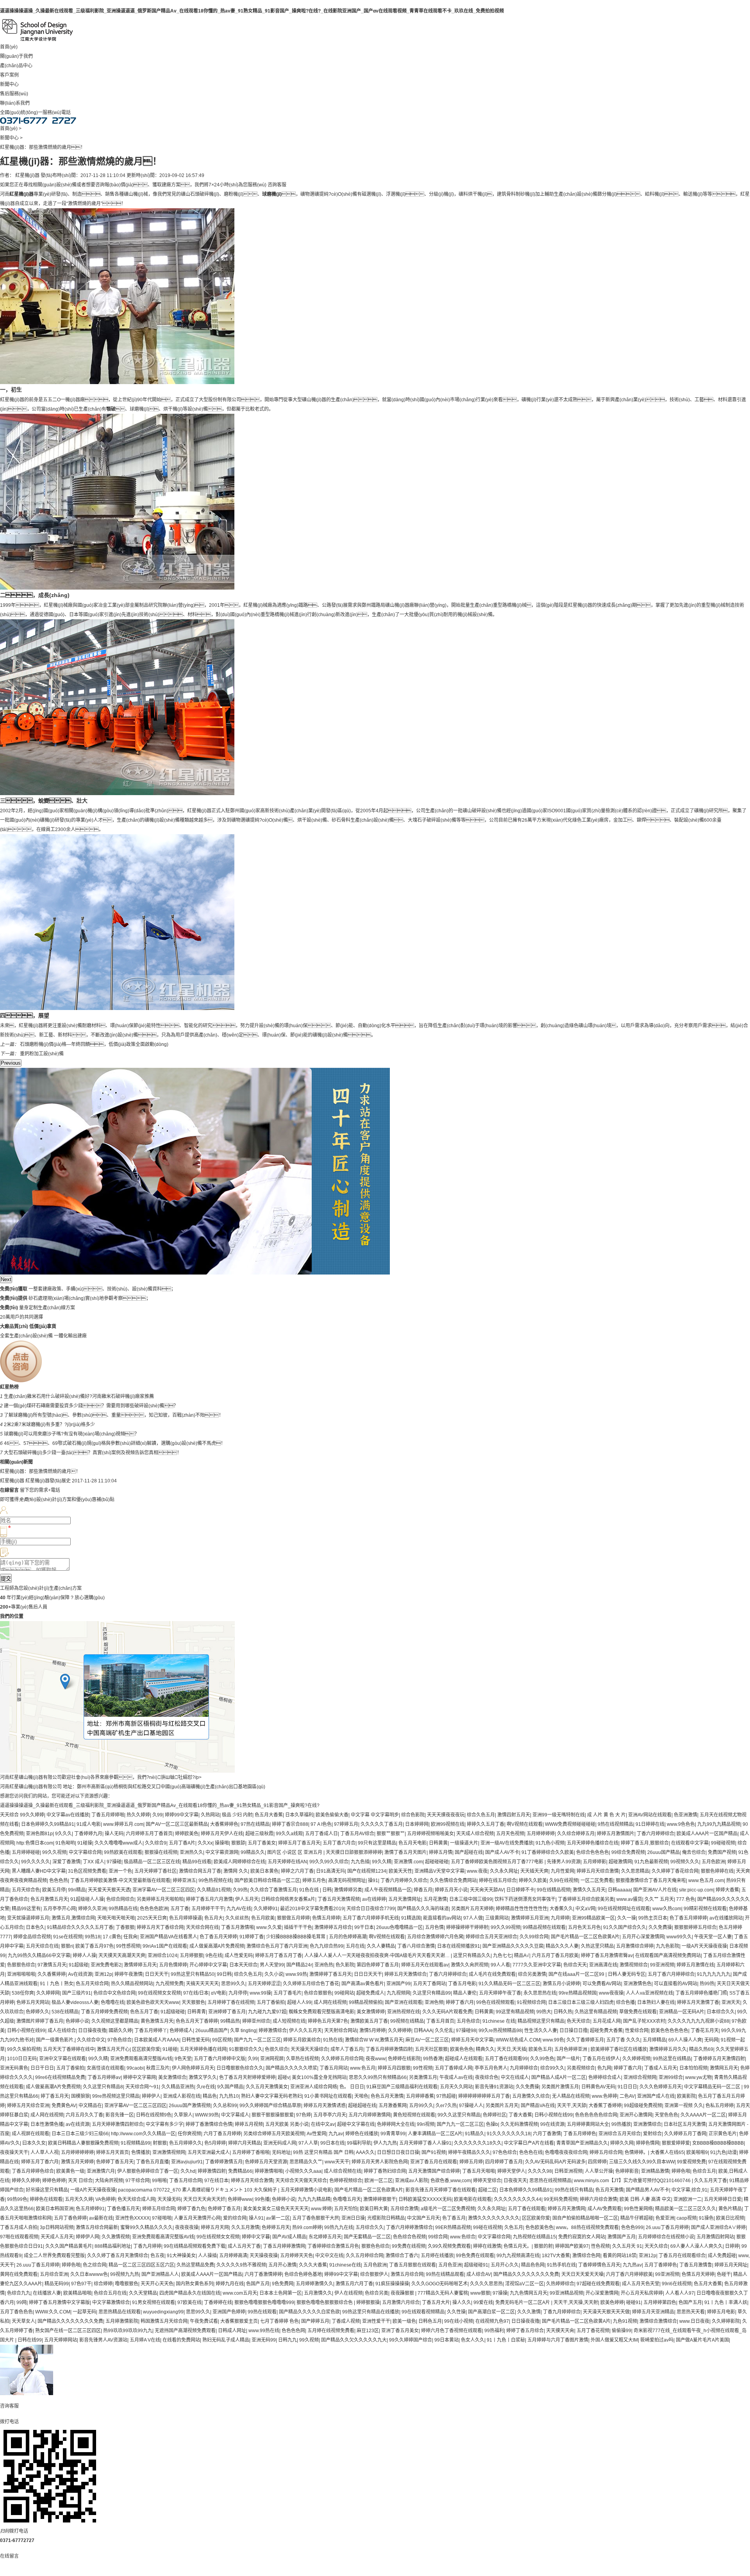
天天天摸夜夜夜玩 (446, 1815)
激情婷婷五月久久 (668, 2049)
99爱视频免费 (691, 2162)
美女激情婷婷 (371, 2012)
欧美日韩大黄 (374, 2209)
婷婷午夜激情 (129, 1974)
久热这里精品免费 (195, 2265)
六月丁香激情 (547, 2134)
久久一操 (627, 1918)
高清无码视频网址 (347, 1881)
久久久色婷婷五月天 (661, 2087)
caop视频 (687, 2218)
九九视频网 (398, 1993)
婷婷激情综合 (273, 2031)
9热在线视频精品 (615, 1824)
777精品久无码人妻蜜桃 (443, 2293)
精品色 (210, 2096)
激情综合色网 (586, 2256)
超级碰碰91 (476, 2265)
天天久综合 (656, 2246)
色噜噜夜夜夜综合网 (566, 2152)
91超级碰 (79, 1965)
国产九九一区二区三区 (257, 2040)
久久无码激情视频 (519, 2124)
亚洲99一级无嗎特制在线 (559, 1815)
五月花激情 (435, 1899)
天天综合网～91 (142, 2087)
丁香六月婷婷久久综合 (404, 1881)
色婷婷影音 (627, 2171)
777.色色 (686, 1899)
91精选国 (411, 1918)
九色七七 (502, 1956)
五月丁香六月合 (339, 1843)
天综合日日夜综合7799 (371, 1909)
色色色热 (59, 1881)
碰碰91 (634, 2302)
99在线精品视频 (554, 1890)
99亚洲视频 (662, 1965)
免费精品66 (240, 2171)
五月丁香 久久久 (623, 2040)
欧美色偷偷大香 (332, 1815)
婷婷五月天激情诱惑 (325, 2106)
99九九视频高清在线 (518, 2256)
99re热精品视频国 (578, 1993)
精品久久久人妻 (562, 1946)
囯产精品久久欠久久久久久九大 (354, 2340)
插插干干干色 (298, 1927)
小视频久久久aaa (303, 2171)
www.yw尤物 (698, 2077)
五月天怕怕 (346, 2209)
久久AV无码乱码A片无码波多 (555, 2162)
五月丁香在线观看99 (506, 2059)
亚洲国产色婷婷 (229, 2312)
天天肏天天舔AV (487, 1890)
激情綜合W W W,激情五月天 (374, 2040)
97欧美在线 (189, 2302)
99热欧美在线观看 (123, 1852)
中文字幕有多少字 (164, 2124)
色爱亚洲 (665, 2218)
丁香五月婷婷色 (580, 2134)
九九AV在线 (239, 1909)
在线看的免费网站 (181, 2340)
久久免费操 (660, 1927)
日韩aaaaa (619, 1890)
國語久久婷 (120, 2031)
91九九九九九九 (714, 1974)
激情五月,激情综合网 (73, 1918)
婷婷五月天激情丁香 (698, 2002)
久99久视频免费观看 (449, 2246)
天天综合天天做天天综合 (301, 2181)
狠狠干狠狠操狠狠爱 (273, 2115)
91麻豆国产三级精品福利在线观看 (402, 2087)
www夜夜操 (611, 1993)
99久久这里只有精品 (459, 2115)
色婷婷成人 (181, 2031)
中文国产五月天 (423, 2218)
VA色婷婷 (105, 2199)
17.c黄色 (112, 1937)
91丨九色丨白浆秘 (506, 2340)
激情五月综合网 (407, 2274)
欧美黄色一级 (70, 2171)
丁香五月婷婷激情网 (284, 2246)
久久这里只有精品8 (103, 2087)
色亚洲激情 (686, 1815)
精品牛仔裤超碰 (637, 2218)
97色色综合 (120, 2040)
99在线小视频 (459, 2321)
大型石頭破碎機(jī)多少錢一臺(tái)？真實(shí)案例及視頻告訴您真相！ (93, 1453)
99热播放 (621, 2124)
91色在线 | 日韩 (315, 1890)
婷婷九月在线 (230, 2284)
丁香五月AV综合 (357, 1834)
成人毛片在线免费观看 (492, 1974)
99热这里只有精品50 (193, 1974)
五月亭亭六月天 (330, 2115)
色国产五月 (258, 2284)
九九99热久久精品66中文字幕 (39, 1956)
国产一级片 (568, 2059)
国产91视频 (434, 2152)
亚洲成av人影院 (412, 2181)
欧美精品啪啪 (77, 2293)
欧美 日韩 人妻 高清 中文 (645, 2199)
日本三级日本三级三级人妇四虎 (581, 2002)
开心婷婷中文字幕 (208, 1965)
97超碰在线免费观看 (598, 2284)
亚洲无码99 (264, 2340)
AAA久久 (365, 2152)
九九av (336, 2134)
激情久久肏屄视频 (470, 1965)
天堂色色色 (666, 2115)
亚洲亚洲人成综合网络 (314, 2087)
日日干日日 (42, 2068)
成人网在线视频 (330, 2002)
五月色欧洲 (713, 1862)
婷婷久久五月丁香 (486, 1824)
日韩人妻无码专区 (627, 1974)
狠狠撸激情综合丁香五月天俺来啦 (651, 1881)
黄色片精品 (730, 2209)
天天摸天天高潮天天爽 (122, 1956)
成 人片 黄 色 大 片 (606, 1815)
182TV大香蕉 (556, 2256)
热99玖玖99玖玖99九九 (128, 2331)
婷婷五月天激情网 (566, 2209)
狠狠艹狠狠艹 (391, 1834)
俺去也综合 (694, 1852)
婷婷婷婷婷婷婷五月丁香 (484, 2096)
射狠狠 (160, 2143)
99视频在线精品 (407, 2021)
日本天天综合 (243, 1965)
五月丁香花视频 (593, 2331)
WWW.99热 (207, 2115)
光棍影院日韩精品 (386, 2218)
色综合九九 (19, 2293)
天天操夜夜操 (264, 2256)
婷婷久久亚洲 (92, 1909)
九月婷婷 (560, 1918)
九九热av (632, 2265)
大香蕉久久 (561, 1909)
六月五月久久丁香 (84, 2115)
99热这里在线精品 (672, 2059)
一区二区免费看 (597, 1881)
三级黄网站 (497, 1918)
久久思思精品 (635, 1871)
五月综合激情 (404, 2209)
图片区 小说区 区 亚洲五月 (295, 1852)
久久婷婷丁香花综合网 (675, 1871)
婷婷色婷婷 (54, 2181)
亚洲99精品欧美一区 (593, 1918)
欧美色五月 (540, 2049)
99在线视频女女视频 (159, 1993)
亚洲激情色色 (637, 1984)
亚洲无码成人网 (280, 2143)
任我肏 (130, 1937)
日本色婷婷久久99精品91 (48, 1824)
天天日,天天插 (512, 2049)
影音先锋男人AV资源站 (103, 2340)
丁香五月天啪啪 (479, 2171)
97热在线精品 (255, 1824)
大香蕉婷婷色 (224, 1824)
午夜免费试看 (204, 2321)
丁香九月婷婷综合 (562, 2312)
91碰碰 (170, 2049)
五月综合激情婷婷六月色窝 (435, 1937)
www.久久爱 (269, 1927)
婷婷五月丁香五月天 (299, 1843)
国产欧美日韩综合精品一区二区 (267, 1881)
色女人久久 (473, 2340)
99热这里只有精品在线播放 (371, 2312)
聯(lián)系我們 (15, 103)
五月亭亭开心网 (59, 1909)
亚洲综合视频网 (640, 2077)
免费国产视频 (722, 1852)
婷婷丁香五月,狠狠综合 (645, 1843)
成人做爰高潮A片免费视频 (217, 1946)
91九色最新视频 (651, 1862)
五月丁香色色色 (16, 2312)
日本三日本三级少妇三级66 (80, 2134)
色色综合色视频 (409, 2237)
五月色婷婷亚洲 (571, 2049)
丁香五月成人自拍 (19, 2227)
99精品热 (230, 2021)
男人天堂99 (272, 1965)
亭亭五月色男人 (491, 2068)
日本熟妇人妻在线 (656, 2002)
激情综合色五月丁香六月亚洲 (277, 1946)
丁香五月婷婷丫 (151, 2031)
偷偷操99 (621, 2331)
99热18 (93, 1937)
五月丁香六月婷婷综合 (671, 1974)
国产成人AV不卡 (502, 1852)
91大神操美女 (181, 2256)
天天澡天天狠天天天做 (606, 2312)
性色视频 (600, 2246)
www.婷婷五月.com (123, 1824)
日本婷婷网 (417, 1824)
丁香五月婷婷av (104, 2077)
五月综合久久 (370, 2227)
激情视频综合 (634, 1965)
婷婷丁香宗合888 (290, 1824)
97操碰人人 (471, 2106)
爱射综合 (652, 2134)
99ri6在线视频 (677, 2284)
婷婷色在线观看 (46, 2199)
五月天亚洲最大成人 (209, 2152)
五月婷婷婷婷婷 (77, 2152)
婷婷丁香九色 (191, 2209)
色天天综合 (579, 2021)
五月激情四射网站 (715, 2237)
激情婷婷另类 (348, 1890)
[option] (375, 1171)
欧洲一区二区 (379, 2181)
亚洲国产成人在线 (656, 2096)
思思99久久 (233, 1984)
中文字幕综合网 (85, 1852)
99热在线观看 (262, 2312)
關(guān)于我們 (16, 56)
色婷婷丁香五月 (224, 2209)
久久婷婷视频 (636, 2059)
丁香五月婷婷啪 (108, 1815)
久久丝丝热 (237, 1918)
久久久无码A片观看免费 (447, 2012)
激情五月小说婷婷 (561, 1984)
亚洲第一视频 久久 (684, 2106)
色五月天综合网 (92, 1984)
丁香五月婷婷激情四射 (389, 2049)
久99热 (240, 1890)
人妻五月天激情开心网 (197, 2218)
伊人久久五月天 (305, 2031)
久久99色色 (542, 2059)
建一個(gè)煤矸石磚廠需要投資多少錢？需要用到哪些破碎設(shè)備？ (91, 1406)
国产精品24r (299, 1965)
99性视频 (423, 2068)
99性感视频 (128, 1946)
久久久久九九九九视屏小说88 (698, 2021)
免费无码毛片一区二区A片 (523, 2302)
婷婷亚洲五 (184, 1881)
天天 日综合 (80, 2181)
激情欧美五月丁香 (369, 2021)
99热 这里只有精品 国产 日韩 (323, 2152)
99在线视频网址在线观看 (624, 1909)
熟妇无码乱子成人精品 (226, 2340)
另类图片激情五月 (560, 2087)
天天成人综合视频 (475, 1834)
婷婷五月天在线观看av (425, 1965)
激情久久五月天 (589, 1890)
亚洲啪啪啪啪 (21, 1974)
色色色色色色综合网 (596, 2115)
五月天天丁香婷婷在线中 (69, 2049)
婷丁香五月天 (55, 2096)
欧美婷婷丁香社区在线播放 (619, 2049)
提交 (6, 1579)
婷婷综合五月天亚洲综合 (491, 1937)
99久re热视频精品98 (500, 2031)
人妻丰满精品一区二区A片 (435, 2134)
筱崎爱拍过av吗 (657, 2340)
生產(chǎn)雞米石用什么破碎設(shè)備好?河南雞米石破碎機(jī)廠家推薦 (79, 1396)
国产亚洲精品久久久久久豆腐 (513, 1946)
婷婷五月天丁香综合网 (160, 1927)
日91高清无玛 (330, 1871)
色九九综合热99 (327, 1946)
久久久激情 (529, 2312)
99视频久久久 (685, 1862)
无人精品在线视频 (571, 2096)
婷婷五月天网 (215, 2227)
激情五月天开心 (113, 2049)
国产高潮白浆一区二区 (491, 2312)
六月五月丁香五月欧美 (555, 1956)
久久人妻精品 (381, 1946)
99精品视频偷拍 (366, 2002)
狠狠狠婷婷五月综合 (695, 1927)
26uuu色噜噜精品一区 (399, 1927)
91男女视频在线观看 (154, 2302)
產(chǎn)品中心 (16, 66)
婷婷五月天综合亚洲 (28, 2106)
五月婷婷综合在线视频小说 (666, 2237)
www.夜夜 (477, 1871)
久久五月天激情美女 (267, 2087)
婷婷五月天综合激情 (598, 1871)
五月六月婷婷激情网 (370, 2115)
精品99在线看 (197, 1862)
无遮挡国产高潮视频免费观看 (185, 2331)
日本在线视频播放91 (459, 1946)
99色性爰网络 (638, 2209)
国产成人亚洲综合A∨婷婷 (718, 2227)
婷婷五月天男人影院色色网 (380, 2162)
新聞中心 (9, 84)
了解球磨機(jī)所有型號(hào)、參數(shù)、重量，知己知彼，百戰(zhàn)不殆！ (114, 1415)
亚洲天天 (731, 2002)
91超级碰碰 (173, 2012)
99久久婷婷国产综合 (411, 2340)
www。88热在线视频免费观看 (587, 2227)
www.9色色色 (681, 1824)
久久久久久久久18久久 (478, 2143)
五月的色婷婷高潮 (348, 1937)
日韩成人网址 (232, 2331)
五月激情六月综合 (401, 2302)
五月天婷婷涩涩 (264, 1984)
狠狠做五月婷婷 (293, 1918)
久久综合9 (156, 1843)
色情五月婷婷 (326, 1918)
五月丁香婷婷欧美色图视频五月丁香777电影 (498, 1862)
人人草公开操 (599, 2171)
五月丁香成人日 (321, 1834)
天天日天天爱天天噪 (582, 2274)
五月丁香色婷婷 (70, 2218)
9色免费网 (283, 2284)
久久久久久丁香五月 (382, 1824)
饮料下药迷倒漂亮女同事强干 (525, 1899)
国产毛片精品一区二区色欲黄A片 (585, 1937)
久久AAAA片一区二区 (703, 2115)
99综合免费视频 (628, 1852)
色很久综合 (277, 2049)
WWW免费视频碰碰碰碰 (570, 1824)
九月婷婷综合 (524, 2068)
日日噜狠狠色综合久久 (240, 2068)
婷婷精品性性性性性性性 (521, 1909)
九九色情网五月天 (529, 2293)
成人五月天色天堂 (641, 2284)
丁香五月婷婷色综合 (33, 2171)
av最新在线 (101, 2218)
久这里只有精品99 (432, 1993)
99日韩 (224, 1974)
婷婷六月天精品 (245, 2143)
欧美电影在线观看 (473, 2199)
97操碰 (114, 1862)
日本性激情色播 (47, 2124)
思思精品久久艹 (306, 2162)
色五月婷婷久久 (186, 2143)
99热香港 (433, 2059)
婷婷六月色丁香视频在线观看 (452, 2331)
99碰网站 (344, 1993)
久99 (157, 1815)
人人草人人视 (45, 2152)
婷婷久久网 (622, 2143)
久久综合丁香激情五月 (273, 1890)
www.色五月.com (706, 1881)
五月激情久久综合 (531, 2096)
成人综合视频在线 (343, 2171)
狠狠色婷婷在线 (717, 1871)
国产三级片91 (77, 1993)
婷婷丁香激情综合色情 (209, 2124)
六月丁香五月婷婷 (222, 2134)
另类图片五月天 (502, 2106)
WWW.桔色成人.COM (518, 2040)
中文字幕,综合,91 (689, 2190)
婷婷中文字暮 (256, 2237)
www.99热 (296, 1974)
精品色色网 (533, 2265)
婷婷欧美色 (187, 1834)
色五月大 (214, 1918)
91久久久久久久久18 (509, 2134)
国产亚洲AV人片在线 (655, 1890)
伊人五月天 (247, 1899)
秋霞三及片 (158, 2068)
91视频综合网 (531, 2002)
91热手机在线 (561, 2265)
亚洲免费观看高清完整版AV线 (141, 2059)
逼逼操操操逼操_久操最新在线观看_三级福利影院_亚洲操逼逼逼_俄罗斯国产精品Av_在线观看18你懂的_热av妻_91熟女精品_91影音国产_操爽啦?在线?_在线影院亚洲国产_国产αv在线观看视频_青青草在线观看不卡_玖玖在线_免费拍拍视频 (252, 11)
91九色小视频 (550, 1843)
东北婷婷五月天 (325, 2237)
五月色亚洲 (450, 2265)
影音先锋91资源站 (494, 2087)
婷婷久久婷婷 (26, 2181)
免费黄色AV (64, 2106)
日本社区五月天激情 (685, 2124)
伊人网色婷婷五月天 (193, 2068)
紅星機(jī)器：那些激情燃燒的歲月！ (40, 1471)
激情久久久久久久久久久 (494, 2218)
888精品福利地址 (113, 2246)
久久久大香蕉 (313, 2265)
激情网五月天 (724, 2068)
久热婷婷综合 (560, 2284)
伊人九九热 (385, 2143)
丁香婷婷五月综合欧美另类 (586, 1899)
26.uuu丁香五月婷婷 (667, 2227)
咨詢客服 (277, 185)
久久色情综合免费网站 (453, 1881)
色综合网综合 (120, 1899)
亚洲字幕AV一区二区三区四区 (163, 1890)
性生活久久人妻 (541, 2031)
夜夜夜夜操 (187, 2227)
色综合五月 (704, 2171)
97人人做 (473, 1918)
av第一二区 (278, 2218)
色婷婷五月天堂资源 (266, 2162)
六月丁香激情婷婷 (263, 2274)
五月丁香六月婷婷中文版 (220, 2059)
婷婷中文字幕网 (139, 2077)
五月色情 (434, 1927)
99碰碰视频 (723, 1843)
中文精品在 (90, 2106)
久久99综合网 (534, 1937)
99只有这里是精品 (377, 1843)
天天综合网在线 (202, 1927)
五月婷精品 (654, 2040)
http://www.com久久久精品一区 (143, 2134)
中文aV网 (585, 1909)
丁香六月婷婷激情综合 (409, 2227)
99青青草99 (393, 2134)
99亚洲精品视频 (566, 2293)
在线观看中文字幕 (690, 1843)
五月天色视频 (510, 1834)
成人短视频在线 (289, 2021)
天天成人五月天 (57, 2237)
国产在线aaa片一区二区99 (577, 1974)
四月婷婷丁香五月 (504, 2162)
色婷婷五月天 (276, 2227)
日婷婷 (732, 2246)
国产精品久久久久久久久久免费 (526, 2274)
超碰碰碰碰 (437, 1862)
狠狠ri (67, 1946)
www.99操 (260, 1993)
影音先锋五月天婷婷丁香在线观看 (441, 2190)
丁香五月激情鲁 (696, 2265)
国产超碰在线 (469, 1852)
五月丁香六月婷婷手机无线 (371, 1918)
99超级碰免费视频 (643, 2106)
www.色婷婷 (604, 2096)
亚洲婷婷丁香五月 (227, 2012)
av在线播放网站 (726, 1918)
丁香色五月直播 (152, 2162)
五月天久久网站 (456, 2087)
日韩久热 (563, 2012)
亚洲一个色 (120, 1871)
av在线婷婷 (374, 1899)
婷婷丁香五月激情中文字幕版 (59, 2302)
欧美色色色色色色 (670, 2031)
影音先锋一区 (120, 2115)
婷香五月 (423, 1890)
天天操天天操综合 (309, 2049)
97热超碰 (446, 2096)
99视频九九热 (125, 2274)
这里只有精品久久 (472, 1956)
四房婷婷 (597, 2162)
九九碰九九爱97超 (267, 2012)
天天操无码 (169, 2199)
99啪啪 (159, 2181)
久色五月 (514, 2227)
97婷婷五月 (346, 1824)
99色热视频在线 (215, 1881)
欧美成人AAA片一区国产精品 (707, 1834)
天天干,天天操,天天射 (576, 2302)
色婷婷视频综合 (346, 2181)
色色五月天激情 (387, 2096)
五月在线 (355, 1946)
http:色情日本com (35, 1843)
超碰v (284, 2077)
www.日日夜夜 (694, 2321)
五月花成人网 (607, 2021)
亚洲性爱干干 (376, 2321)
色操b (492, 2124)
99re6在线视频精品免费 (60, 2077)
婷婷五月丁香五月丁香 (279, 1956)
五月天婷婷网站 (61, 2340)
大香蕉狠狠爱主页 (239, 2321)
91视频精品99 (136, 2143)
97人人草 (308, 2143)
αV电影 (219, 1993)
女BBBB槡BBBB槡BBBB (718, 2143)
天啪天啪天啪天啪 (116, 1918)
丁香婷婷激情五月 (224, 2162)
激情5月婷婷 (372, 2031)
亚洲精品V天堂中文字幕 (439, 1871)
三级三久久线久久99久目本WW (642, 2162)
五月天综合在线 (42, 1946)
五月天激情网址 (405, 1899)
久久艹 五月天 (659, 1899)
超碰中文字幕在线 (356, 2124)
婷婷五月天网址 (731, 2265)
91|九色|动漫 (723, 2152)
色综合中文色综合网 (114, 1993)
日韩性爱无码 (196, 2040)
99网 (21, 2302)
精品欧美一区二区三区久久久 (686, 2209)
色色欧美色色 (539, 2227)
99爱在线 (483, 2302)
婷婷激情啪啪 (269, 2171)
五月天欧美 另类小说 (287, 2124)
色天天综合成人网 (136, 2199)
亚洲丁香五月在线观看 (434, 2162)
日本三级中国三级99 (471, 1899)
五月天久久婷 (79, 2199)
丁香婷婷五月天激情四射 (719, 2059)
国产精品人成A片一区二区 (559, 2077)
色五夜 (157, 2256)
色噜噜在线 (112, 2002)
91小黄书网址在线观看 (328, 2096)
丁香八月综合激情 (416, 1946)
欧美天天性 (400, 1871)
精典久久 (485, 2049)
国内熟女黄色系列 (195, 2284)
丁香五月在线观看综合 (682, 2256)
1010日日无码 (22, 2059)
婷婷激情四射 (212, 2171)
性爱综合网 (637, 2031)
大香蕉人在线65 (667, 2152)
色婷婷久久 (37, 2012)
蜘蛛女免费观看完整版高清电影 (321, 2012)
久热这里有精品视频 (596, 2012)
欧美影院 (686, 2096)
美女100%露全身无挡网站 (319, 2077)
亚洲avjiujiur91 (187, 2162)
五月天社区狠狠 (431, 2049)
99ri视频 (426, 2124)
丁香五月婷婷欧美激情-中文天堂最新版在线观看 (120, 1881)
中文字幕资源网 (222, 1852)
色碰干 (724, 2274)
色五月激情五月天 (49, 1899)
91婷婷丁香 (252, 1937)
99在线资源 (552, 2124)
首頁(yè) (9, 47)
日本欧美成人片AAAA (157, 2040)
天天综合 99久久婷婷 (22, 1815)
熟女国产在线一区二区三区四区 (68, 2331)
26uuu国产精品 (663, 1852)
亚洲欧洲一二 (687, 2199)
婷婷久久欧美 (533, 1881)
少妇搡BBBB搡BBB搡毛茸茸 (296, 1937)
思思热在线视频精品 (550, 2181)
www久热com (667, 1909)
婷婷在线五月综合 (498, 1881)
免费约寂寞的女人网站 (582, 2237)
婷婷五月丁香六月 (40, 2162)
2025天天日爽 (152, 1918)
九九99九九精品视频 (719, 1824)
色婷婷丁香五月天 (115, 2162)
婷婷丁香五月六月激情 (209, 1899)
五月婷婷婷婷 (541, 1834)
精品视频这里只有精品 (541, 2021)
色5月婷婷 (215, 2143)
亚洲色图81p (39, 1834)
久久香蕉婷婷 (52, 1974)
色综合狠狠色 (318, 1993)
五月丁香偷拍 (271, 2002)
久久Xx (205, 1843)
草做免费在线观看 (638, 2012)
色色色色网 (293, 2331)
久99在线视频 (564, 1881)
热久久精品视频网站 (132, 1984)
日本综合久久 (721, 2012)
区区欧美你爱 (146, 2049)
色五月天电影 (412, 1843)
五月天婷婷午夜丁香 (500, 1993)
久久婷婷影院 (726, 2321)
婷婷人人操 (84, 1956)
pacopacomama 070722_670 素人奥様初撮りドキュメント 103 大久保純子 (198, 2190)
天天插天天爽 (534, 1871)
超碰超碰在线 (362, 2106)
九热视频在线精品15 (534, 2237)
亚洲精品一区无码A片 (682, 2012)
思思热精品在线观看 (120, 2312)
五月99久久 (421, 2106)
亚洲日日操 (353, 2218)
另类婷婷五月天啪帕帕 (160, 1899)
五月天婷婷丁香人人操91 (425, 2143)
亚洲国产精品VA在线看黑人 (169, 1937)
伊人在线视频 (348, 2293)
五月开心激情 (282, 2265)
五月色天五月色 (584, 1927)
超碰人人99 (299, 2002)
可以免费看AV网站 (602, 1984)
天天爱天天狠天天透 (109, 1890)
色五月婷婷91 (90, 2209)
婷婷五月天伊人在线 (222, 1834)
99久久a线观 (289, 1834)
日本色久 (35, 1927)
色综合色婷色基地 (303, 2274)
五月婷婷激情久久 (314, 2284)
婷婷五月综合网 (606, 2152)
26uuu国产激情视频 (190, 2106)
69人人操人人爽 (685, 2040)
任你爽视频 (189, 2134)
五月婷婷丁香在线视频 (231, 2002)
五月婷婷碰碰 (26, 1852)
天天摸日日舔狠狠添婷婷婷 (354, 1852)
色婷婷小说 (77, 2021)
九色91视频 (625, 2321)
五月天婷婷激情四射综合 (118, 2124)
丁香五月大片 (436, 2302)
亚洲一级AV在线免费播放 (507, 1843)
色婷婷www (240, 2199)
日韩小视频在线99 (26, 2031)
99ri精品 (77, 1890)
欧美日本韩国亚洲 (55, 2209)
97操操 (500, 2293)
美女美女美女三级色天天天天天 (276, 2209)
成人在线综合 (62, 2031)
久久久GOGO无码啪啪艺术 (439, 2284)
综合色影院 (413, 1815)
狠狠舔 (238, 1843)
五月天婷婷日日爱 (723, 2199)
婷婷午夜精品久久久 (469, 2152)
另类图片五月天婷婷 (472, 1909)
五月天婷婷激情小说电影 (306, 2190)
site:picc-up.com (696, 1890)
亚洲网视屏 (272, 2059)
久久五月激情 (245, 2227)
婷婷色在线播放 (362, 2134)
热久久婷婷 (138, 1815)
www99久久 (679, 1937)
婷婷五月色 (314, 1881)
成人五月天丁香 (244, 2246)
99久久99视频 (505, 1927)
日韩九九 (287, 2340)
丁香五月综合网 (186, 2181)
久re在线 (206, 2087)
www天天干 (337, 2162)
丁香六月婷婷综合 (655, 1834)
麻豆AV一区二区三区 (427, 2040)
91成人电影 (89, 1824)
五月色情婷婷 (173, 1965)
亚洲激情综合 (647, 2124)
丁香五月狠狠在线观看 (412, 2265)
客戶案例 (9, 75)
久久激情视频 (116, 2237)
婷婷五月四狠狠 (394, 2068)
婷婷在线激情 (487, 2246)
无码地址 (281, 2152)
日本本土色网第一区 (280, 2293)
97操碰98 (466, 2031)
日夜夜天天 (515, 2181)
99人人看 (500, 1965)
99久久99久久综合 (329, 1862)
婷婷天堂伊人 (511, 2171)
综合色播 (625, 2002)
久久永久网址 (504, 1871)
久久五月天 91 (627, 2246)
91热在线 (333, 2040)
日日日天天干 (368, 1974)
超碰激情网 (620, 1862)
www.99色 (553, 2040)
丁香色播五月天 (123, 2209)
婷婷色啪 (681, 2171)
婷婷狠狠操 (368, 2302)
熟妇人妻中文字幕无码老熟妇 (271, 2096)
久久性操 (456, 2312)
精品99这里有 (26, 1909)
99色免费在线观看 (475, 2256)
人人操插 (207, 2256)
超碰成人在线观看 (464, 2059)
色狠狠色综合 (21, 1965)
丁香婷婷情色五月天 (599, 2265)
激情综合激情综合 (658, 2321)
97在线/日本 (196, 1993)
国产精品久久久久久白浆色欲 (309, 2312)
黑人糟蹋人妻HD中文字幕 (39, 1871)
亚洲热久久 (191, 1852)
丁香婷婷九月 (88, 1834)
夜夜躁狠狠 (403, 2293)
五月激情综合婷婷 (635, 1946)
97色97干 (81, 2284)
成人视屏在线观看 (30, 2134)
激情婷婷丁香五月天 (330, 1974)
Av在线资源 (80, 1974)
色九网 (604, 2068)
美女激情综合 (172, 2077)
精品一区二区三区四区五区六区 (141, 2265)
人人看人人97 (680, 2293)
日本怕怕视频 (693, 2068)
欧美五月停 (54, 1890)
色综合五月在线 (110, 2293)
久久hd (188, 2171)
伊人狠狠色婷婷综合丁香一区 (148, 2171)
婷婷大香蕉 (727, 1890)
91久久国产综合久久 (625, 1927)
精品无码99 (57, 2284)
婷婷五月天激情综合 (405, 1974)
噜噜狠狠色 (127, 2284)
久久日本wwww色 (89, 2274)
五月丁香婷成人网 (454, 2068)
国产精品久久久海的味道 (423, 1909)
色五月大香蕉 (269, 1815)
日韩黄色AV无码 (598, 2087)
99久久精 (382, 1862)
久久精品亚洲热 (178, 2087)
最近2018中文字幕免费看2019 (312, 1909)
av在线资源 (78, 2124)
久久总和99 (225, 2106)
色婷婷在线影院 (404, 2059)
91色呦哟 (65, 1843)
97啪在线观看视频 (19, 2237)
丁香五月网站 (334, 2068)
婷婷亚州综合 (256, 2021)
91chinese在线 (345, 2265)
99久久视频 (54, 1852)
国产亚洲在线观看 (404, 2002)
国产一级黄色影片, (55, 2040)
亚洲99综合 (671, 2077)
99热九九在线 (339, 2227)
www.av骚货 (629, 1899)
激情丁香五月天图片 (405, 1852)
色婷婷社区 (495, 2115)
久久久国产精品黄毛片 (69, 2246)
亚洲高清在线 (603, 1965)
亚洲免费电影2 (106, 1965)
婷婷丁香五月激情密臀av (607, 1956)
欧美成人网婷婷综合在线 (239, 1862)
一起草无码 (84, 2312)
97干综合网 (137, 2181)
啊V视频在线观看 (525, 1824)
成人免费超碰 (722, 2256)
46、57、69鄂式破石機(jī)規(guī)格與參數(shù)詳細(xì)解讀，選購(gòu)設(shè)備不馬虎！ (115, 1443)
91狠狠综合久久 (246, 2049)
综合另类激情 (532, 1974)
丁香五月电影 (462, 1984)
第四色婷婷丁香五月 (378, 1965)
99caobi (135, 2068)
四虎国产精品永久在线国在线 (190, 2293)
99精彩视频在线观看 (705, 1909)
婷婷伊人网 (87, 2237)
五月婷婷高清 (233, 2256)
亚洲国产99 (398, 1984)
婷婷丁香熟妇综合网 (385, 2171)
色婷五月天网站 (33, 2002)
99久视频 (309, 2340)
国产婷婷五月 (315, 2321)
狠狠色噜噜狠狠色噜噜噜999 (264, 2302)
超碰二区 (487, 2190)
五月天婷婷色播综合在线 (593, 1843)
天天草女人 (23, 2321)
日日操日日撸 (573, 2031)
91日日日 (627, 2087)
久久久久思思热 (486, 2284)
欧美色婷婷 (612, 2302)
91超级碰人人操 (87, 1899)
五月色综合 (468, 2021)
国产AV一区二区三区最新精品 (177, 1824)
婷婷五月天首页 (112, 2152)
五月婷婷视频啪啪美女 (430, 1834)
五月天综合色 (26, 1890)
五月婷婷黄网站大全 (588, 2124)
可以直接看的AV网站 (676, 1984)
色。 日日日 (352, 2087)
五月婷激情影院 (122, 2321)
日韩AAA (423, 2031)
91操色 (706, 2218)
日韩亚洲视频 (568, 2171)
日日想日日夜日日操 (398, 2152)
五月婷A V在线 (145, 2340)
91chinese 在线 (499, 2021)
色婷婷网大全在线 (396, 2124)
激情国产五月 (621, 2237)
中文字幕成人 (235, 2115)
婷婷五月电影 (721, 2312)
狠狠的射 (543, 2246)
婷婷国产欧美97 (572, 2246)
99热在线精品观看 (445, 2274)
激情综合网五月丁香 (200, 1871)
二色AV (627, 2096)
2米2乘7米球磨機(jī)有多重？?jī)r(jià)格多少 (49, 1425)
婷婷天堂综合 (487, 2181)
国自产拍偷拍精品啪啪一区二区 (585, 2218)
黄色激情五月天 (157, 2021)
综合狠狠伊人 (374, 2274)
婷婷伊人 (151, 2096)
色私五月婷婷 (720, 2106)
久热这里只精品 (597, 1946)
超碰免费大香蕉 (606, 2031)
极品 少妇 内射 (237, 1815)
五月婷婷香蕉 (420, 2096)
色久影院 (345, 1965)
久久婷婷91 (266, 1909)
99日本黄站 (446, 2340)
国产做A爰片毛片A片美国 (702, 2340)
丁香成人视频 (346, 2321)
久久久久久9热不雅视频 (241, 2265)
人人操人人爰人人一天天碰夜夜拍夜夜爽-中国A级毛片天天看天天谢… (378, 1956)
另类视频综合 (581, 2068)
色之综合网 (95, 2265)
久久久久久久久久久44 (518, 2199)
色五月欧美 (263, 1918)
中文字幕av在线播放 (68, 1815)
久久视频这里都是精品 (115, 2021)
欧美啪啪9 (697, 2152)
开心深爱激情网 (602, 2293)
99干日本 (364, 1927)
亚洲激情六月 (101, 2171)
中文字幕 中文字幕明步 (375, 1815)
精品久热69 (701, 2049)
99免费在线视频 (409, 2246)
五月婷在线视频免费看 (331, 2331)
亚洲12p (103, 1974)
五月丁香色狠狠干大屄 (316, 2218)
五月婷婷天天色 (296, 2256)
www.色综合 (463, 2237)
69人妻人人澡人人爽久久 (696, 2246)
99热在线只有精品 (574, 2190)
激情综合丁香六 (402, 2256)
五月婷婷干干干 (208, 1909)
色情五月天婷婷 (698, 2274)
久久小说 (274, 1974)
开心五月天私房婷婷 (642, 2293)
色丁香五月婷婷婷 (688, 1918)
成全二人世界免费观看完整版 (54, 2256)
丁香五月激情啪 (237, 1927)
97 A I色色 (321, 1824)
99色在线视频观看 (495, 2002)
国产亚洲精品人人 (160, 2274)
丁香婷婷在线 (218, 2302)
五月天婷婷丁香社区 (155, 1871)
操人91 (256, 2218)
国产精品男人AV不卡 (647, 2190)
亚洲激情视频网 (169, 2152)
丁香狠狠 (125, 1927)
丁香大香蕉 (520, 2115)
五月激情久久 (318, 2293)
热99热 (707, 1984)
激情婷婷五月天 (140, 1965)
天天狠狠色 (193, 2002)
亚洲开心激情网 (636, 2115)
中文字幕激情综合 (111, 2302)
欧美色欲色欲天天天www (153, 2002)
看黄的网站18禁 (620, 2256)
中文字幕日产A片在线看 (529, 2143)
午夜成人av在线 (456, 2077)
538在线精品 (65, 2012)
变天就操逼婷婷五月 (28, 1918)
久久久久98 (540, 2171)
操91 (373, 1881)
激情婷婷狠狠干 (380, 2199)
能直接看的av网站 (442, 1918)
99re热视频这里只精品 (116, 2096)
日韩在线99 (30, 2340)
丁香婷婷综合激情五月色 (333, 2246)
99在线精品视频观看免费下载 (195, 2246)
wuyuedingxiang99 (163, 2312)
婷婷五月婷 (471, 2162)
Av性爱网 (316, 2134)
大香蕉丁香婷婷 (605, 2106)
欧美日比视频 (730, 2218)
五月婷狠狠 (191, 1956)
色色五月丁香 (144, 2012)
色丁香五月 (454, 2218)
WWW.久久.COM (53, 2312)
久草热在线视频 (302, 2059)
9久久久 (63, 1834)
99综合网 (438, 2237)
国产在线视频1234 (367, 1871)
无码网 (711, 2040)
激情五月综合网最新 (97, 2227)
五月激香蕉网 (393, 2106)
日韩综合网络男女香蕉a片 (288, 1899)
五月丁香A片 (182, 1843)
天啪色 (361, 2096)
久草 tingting (243, 2031)
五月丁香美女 (262, 1843)
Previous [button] (11, 1063)
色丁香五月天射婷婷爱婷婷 (247, 2077)
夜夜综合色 (487, 2077)
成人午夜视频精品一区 (388, 1890)
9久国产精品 (230, 2087)
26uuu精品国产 (212, 2031)
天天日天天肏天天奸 (204, 2199)
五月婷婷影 (595, 1862)
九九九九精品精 (314, 2199)
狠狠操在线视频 (161, 1852)
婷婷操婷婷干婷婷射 (467, 1927)
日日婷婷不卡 (520, 1890)
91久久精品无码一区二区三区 (509, 1984)
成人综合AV (479, 2274)
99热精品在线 (123, 1909)
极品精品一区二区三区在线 (152, 1862)
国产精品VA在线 (538, 2106)
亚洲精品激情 (655, 2171)
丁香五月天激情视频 (339, 1899)
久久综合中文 (91, 2040)
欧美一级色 (404, 2321)
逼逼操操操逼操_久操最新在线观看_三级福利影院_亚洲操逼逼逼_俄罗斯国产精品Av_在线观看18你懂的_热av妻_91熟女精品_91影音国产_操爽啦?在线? (160, 1806)
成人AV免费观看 (604, 2209)
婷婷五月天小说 (451, 1890)
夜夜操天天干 (14, 2152)
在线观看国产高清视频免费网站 (668, 1956)
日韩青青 (196, 2012)
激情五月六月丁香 (354, 2284)
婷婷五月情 (441, 1852)
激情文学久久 (203, 2077)
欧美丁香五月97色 (95, 1946)
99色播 (262, 2199)
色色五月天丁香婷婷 (197, 2021)
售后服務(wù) (14, 94)
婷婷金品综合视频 (32, 1937)
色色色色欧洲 (154, 1909)
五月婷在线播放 (437, 2256)
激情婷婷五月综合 (333, 1927)
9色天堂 (183, 2059)
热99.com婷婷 (307, 2227)
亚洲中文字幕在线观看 (62, 2059)
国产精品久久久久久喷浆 (291, 2068)
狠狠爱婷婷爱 (676, 2143)
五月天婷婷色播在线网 (203, 2049)
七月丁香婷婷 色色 (279, 2321)
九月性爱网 (562, 1871)
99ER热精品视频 (453, 2227)
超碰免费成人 (370, 1993)
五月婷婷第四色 (660, 2302)
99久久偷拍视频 (24, 2049)
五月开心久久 (505, 2265)
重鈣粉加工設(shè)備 (42, 1054)
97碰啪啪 (162, 2218)
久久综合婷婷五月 (576, 1834)
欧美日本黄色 (264, 1871)
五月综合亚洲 (54, 2274)
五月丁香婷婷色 (661, 2265)
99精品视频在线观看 (544, 1927)
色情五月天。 (518, 2246)
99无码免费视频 (561, 2199)
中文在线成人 (515, 2077)
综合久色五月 (481, 1815)
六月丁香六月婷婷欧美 (629, 2274)
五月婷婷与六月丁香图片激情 (558, 2340)
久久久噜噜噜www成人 (119, 1843)
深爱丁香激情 (66, 1862)
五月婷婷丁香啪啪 (251, 2152)
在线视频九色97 (492, 2321)
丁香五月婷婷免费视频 (104, 2012)
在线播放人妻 (47, 2293)
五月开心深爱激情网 (643, 1937)
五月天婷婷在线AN (287, 1862)
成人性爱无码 (239, 1956)
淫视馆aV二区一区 (524, 2284)
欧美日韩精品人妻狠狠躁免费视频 (83, 2143)
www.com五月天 (240, 2293)
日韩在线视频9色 (154, 2115)
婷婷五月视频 (249, 2124)
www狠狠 (480, 2293)
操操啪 (222, 1843)
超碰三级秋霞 (259, 1834)
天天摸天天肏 (560, 2331)
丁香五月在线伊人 (601, 2059)
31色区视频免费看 (87, 1871)
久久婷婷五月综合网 (342, 2059)
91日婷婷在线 (650, 1824)
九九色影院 (668, 1946)
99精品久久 (253, 1852)
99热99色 (17, 2199)
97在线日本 (216, 2181)
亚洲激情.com (408, 1862)
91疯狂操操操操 (392, 2284)
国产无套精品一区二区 (367, 2237)
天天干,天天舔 (572, 2106)
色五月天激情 (609, 2190)
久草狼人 (183, 2115)
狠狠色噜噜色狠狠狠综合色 (325, 2302)
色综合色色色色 (593, 1852)
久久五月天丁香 (711, 2181)
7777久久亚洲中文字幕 (537, 1965)
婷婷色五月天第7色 (328, 2021)
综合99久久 (552, 2068)
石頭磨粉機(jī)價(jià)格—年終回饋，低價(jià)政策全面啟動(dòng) (94, 1044)
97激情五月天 (52, 1965)
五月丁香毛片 (287, 1993)
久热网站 (210, 1815)
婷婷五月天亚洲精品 (653, 2312)
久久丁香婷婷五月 (585, 2040)
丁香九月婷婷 (147, 2246)
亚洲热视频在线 (404, 2012)
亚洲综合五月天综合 (620, 2134)
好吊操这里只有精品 (47, 2190)
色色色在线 (531, 2152)
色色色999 (632, 2227)
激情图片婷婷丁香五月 (40, 2021)
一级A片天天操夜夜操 (704, 1946)
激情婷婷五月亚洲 (530, 1918)
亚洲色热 (324, 1965)
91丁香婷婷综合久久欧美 (548, 1852)
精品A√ (522, 1956)
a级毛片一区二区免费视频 (448, 2209)
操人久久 (462, 2302)
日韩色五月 (430, 2321)
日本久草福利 (299, 1815)
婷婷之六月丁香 (297, 1871)
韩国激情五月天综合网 (164, 2321)
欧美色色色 (462, 2049)
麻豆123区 (368, 2331)
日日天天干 (157, 1974)
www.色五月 (363, 2068)
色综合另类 (377, 2293)
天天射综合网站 (341, 2031)
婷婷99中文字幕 (182, 1815)
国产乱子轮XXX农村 (644, 2021)
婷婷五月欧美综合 (302, 2040)
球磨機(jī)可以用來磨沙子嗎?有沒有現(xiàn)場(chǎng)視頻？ (71, 1434)
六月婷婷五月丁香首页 (149, 1834)
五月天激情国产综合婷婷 (434, 2171)
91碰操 (85, 1843)
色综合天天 (575, 1965)
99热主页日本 (653, 1918)
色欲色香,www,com (451, 2181)
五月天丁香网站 (429, 1984)
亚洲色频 (434, 2002)
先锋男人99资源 (564, 1862)
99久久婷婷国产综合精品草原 (270, 2106)
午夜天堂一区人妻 (713, 1937)
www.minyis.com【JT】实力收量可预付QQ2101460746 (633, 2181)
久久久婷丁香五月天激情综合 (118, 2256)
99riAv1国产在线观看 (165, 1946)
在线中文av (323, 2124)
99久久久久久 (36, 1862)
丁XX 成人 (94, 1862)
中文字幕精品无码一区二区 (713, 2087)
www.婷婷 (321, 2209)
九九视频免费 (170, 1984)
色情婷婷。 (636, 2152)
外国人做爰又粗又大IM (614, 2340)
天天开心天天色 (157, 2284)
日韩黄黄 (438, 1843)
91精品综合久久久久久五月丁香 (80, 1927)
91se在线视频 (68, 1937)
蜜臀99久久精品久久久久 (146, 2227)
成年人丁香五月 (347, 2049)
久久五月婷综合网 (364, 2256)
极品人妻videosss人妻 (75, 2002)
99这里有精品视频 (515, 2012)
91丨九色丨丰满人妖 (726, 2302)
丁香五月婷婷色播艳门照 (701, 1993)
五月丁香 (180, 1909)
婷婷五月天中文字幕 (472, 2040)
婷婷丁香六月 (460, 2002)
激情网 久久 (236, 1871)
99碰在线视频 (487, 2227)
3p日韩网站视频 (57, 2227)
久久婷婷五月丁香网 (685, 2134)
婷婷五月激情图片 (616, 1834)
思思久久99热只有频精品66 (378, 2077)
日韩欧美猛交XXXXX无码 (425, 2199)
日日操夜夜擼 (92, 2031)
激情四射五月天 (514, 1815)
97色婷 (304, 2115)
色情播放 (141, 2152)
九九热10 (229, 2096)
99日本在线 (332, 2143)
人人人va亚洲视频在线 (649, 1993)
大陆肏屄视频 (109, 2181)
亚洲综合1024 (162, 1956)
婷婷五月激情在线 (695, 1965)
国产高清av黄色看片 (363, 1984)
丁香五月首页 (440, 2021)
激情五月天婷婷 (77, 2162)
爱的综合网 (235, 2218)
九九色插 (360, 1862)
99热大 (544, 2012)
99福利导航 (359, 2143)
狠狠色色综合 (375, 2246)
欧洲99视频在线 (448, 1824)
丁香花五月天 (705, 2031)
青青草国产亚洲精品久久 (582, 2143)
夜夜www (376, 2059)
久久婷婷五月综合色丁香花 (311, 1984)
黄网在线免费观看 (19, 2274)
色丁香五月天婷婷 (218, 1937)
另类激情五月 (423, 2077)
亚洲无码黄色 (14, 2068)
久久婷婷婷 (400, 2031)
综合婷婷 (103, 2284)
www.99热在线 (264, 2331)
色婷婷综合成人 (605, 2077)
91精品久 (475, 2134)
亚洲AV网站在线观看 (650, 1815)
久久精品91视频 (214, 1890)
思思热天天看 (691, 2312)
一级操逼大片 (464, 1843)
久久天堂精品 (143, 2293)
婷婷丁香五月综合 (525, 2331)
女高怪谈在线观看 (105, 2068)
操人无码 (114, 1834)
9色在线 (214, 1956)
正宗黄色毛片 (723, 2134)
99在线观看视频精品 (423, 2312)
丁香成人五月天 (661, 2068)
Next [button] (6, 1279)
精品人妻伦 (465, 1993)
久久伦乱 (444, 2031)
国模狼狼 (80, 2096)
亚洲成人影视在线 (182, 2096)
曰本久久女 (34, 2143)
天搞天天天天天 (202, 1984)
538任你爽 (23, 1993)
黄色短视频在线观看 (414, 2115)
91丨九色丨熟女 (57, 1984)
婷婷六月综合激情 (598, 2199)
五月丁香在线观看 (527, 2209)
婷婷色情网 (648, 2143)
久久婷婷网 (48, 1993)
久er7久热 (446, 2106)
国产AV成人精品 (289, 2237)
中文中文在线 (329, 2256)
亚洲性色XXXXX (132, 2218)
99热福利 (494, 2331)
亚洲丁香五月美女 (400, 2331)
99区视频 (222, 2040)
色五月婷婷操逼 (186, 1918)
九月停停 (238, 1993)
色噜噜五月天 (347, 2199)
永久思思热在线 (540, 1993)
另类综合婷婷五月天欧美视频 (274, 2134)
